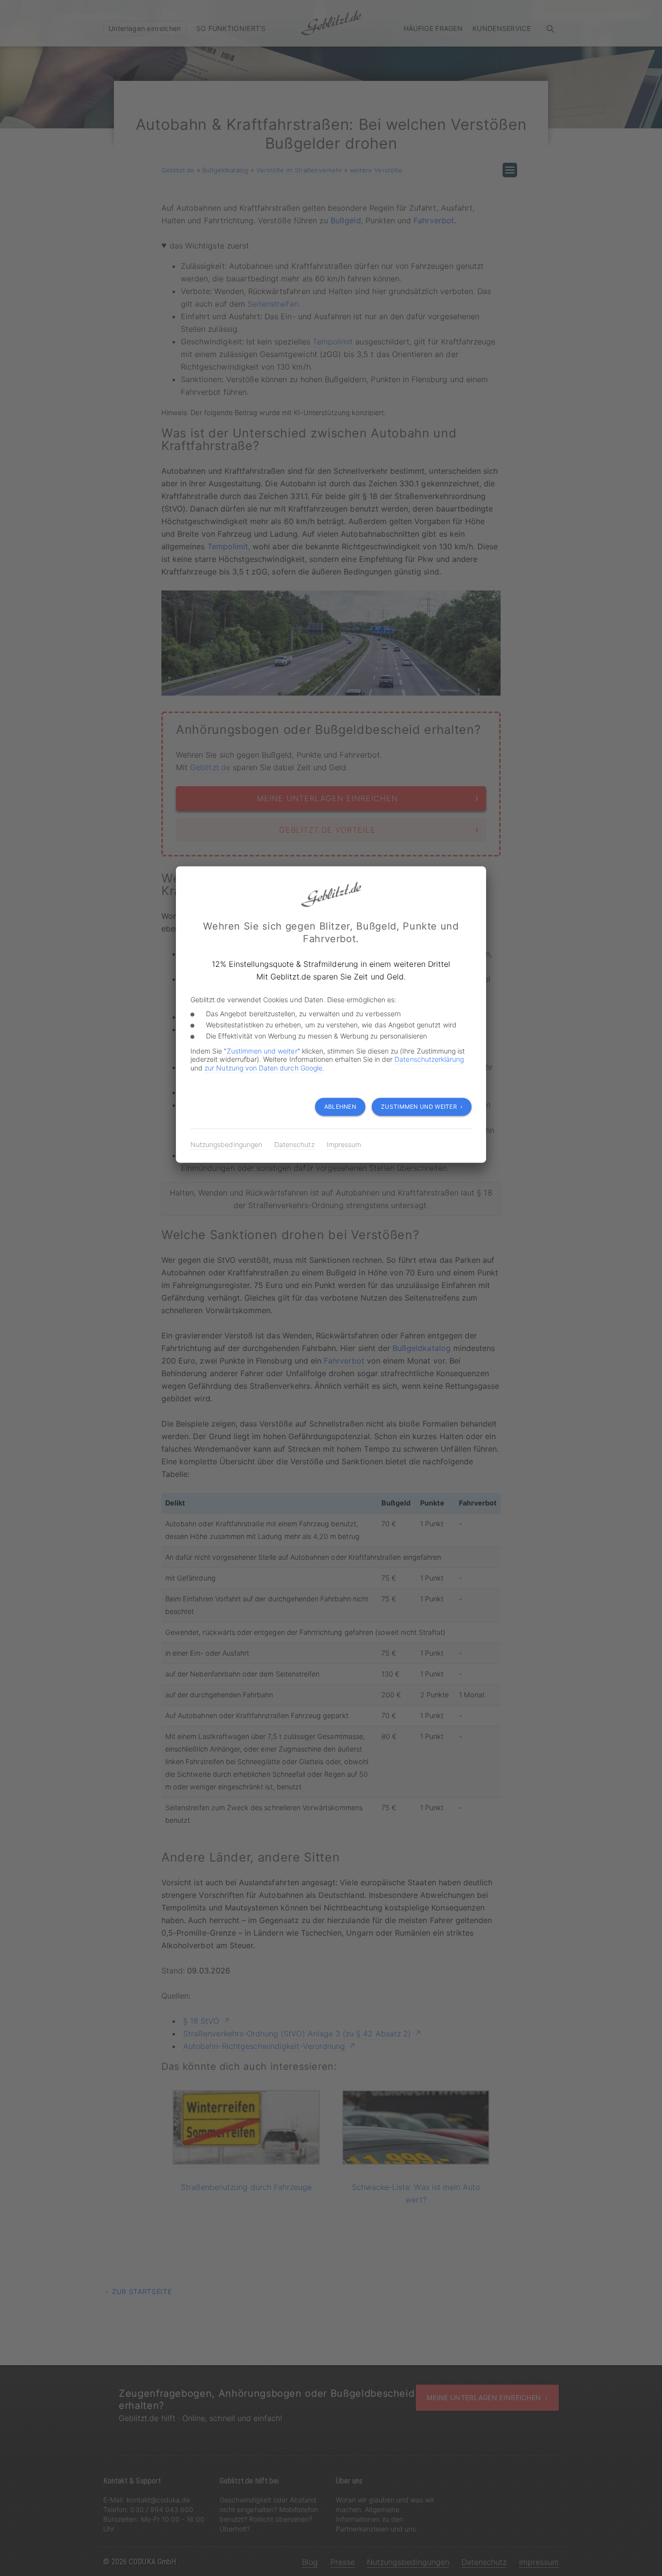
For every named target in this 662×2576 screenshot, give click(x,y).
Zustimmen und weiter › (422, 1107)
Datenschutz (294, 1144)
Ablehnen (340, 1107)
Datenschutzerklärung (429, 1060)
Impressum (344, 1144)
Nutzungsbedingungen (226, 1144)
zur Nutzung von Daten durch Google (263, 1068)
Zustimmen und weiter (262, 1051)
